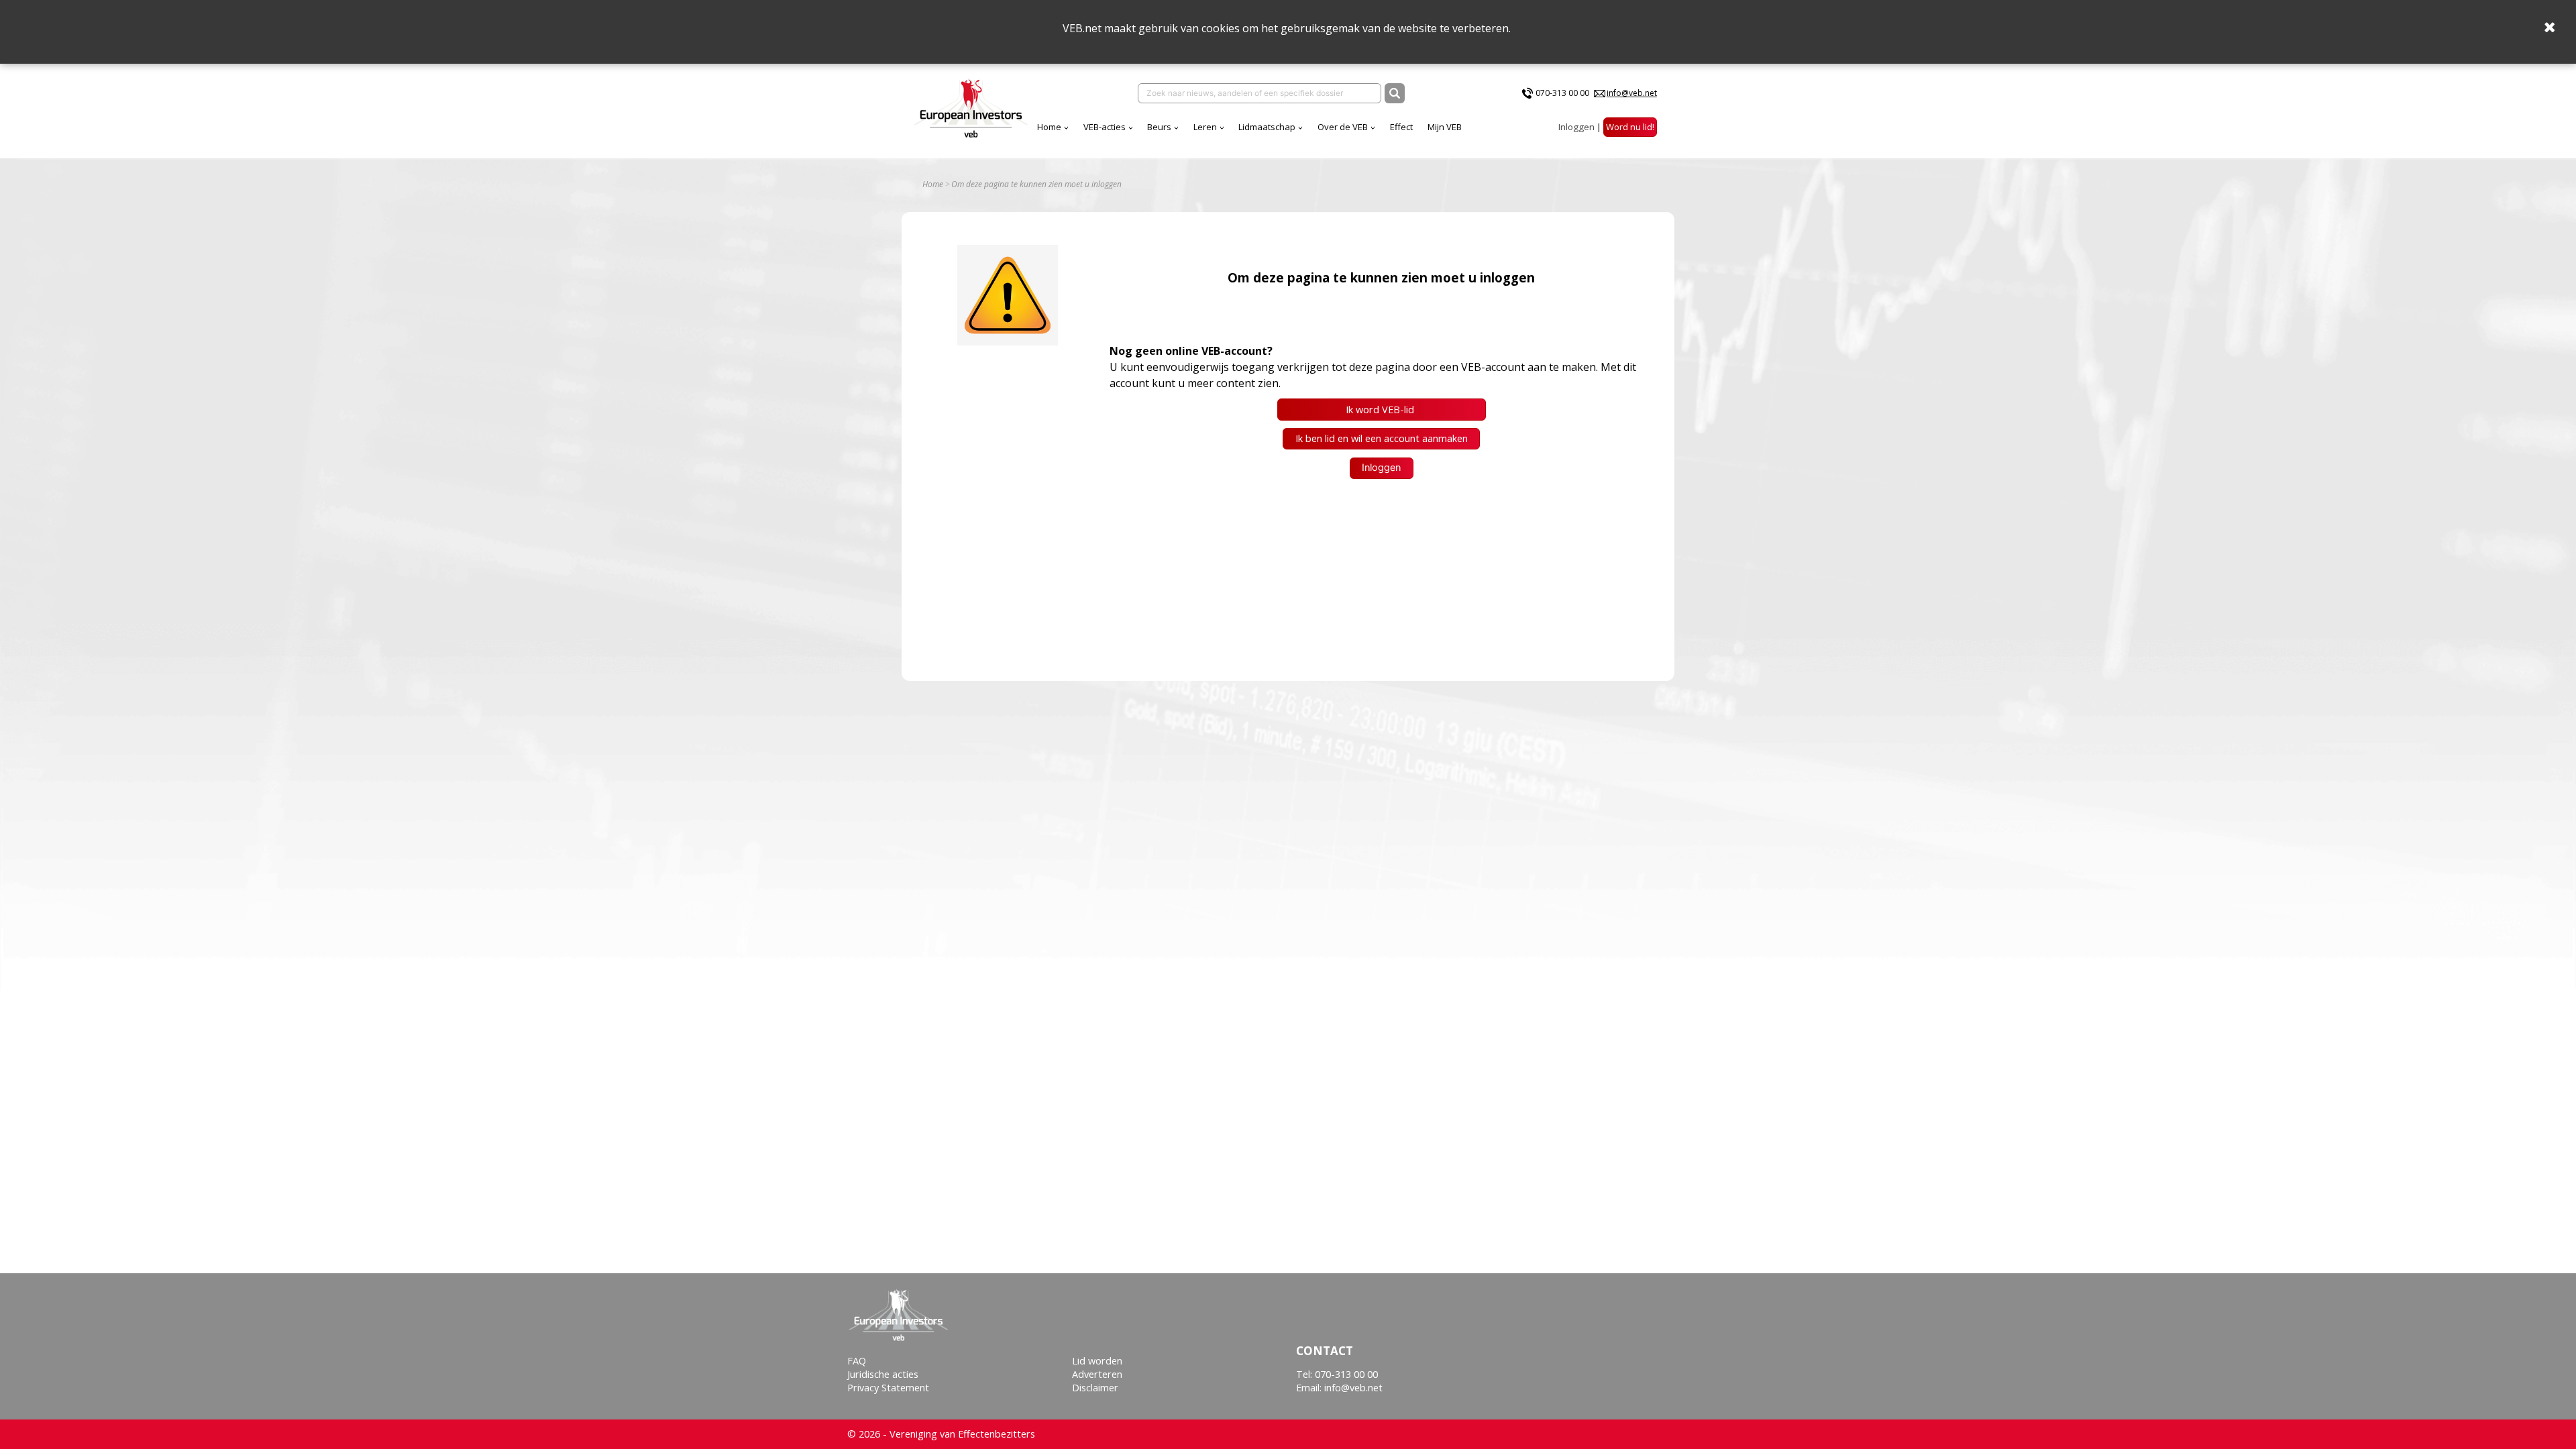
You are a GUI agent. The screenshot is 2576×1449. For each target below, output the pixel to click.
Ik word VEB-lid (1381, 410)
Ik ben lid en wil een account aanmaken (1382, 438)
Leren (1205, 127)
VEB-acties (1105, 127)
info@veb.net (1632, 93)
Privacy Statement (888, 1388)
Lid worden (1097, 1361)
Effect (1401, 127)
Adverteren (1097, 1374)
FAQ (857, 1361)
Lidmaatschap (1267, 127)
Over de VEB (1343, 127)
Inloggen (1576, 127)
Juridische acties (883, 1374)
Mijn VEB (1445, 127)
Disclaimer (1095, 1388)
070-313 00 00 (1562, 93)
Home (1049, 127)
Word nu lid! (1630, 127)
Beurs (1159, 127)
